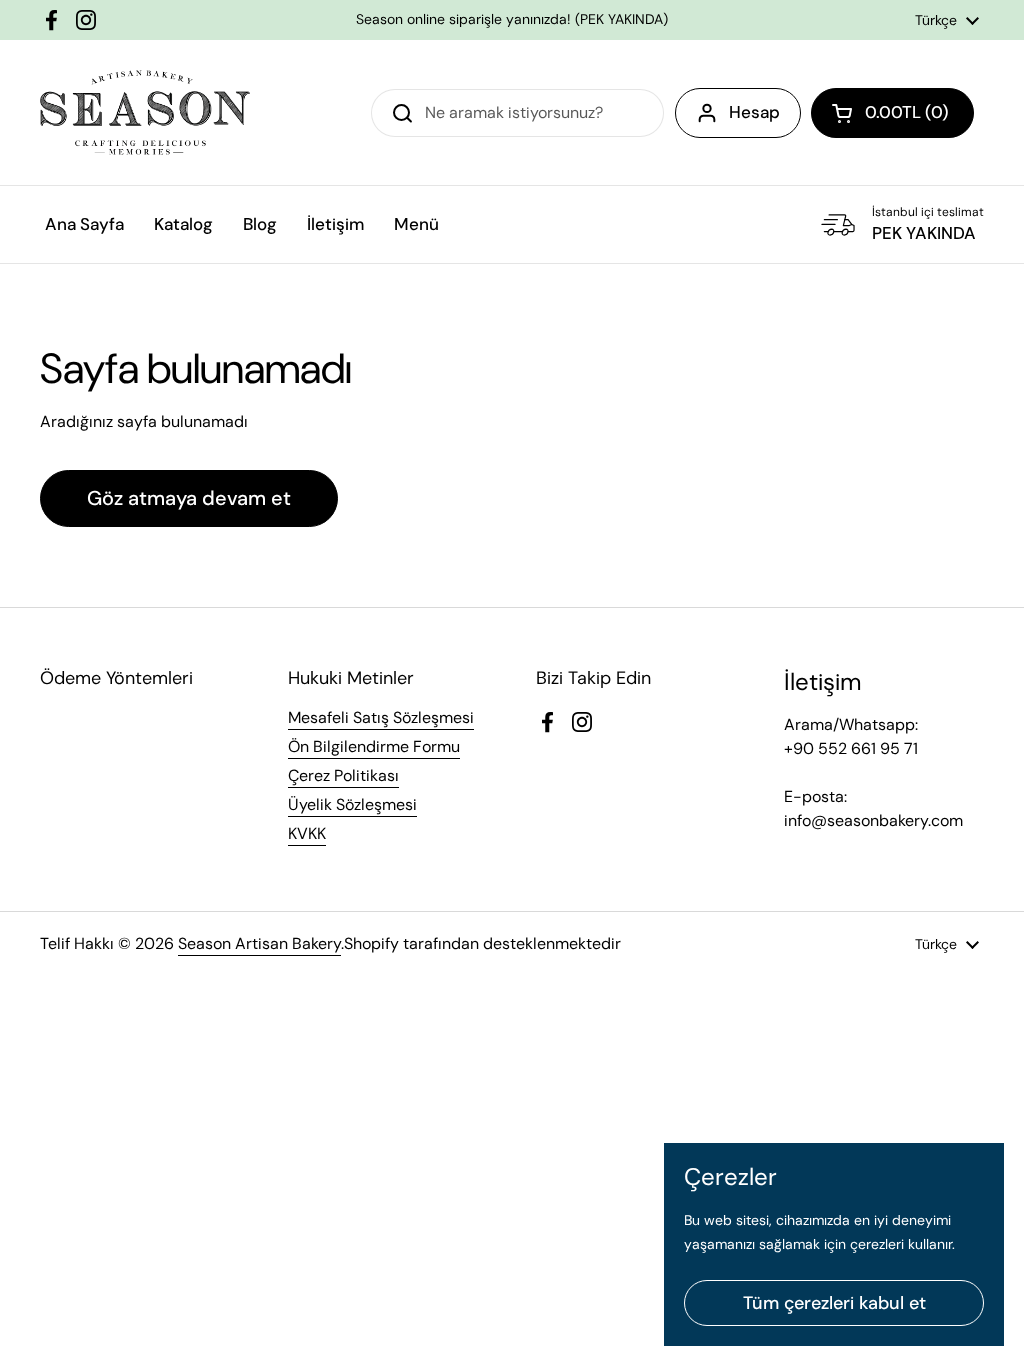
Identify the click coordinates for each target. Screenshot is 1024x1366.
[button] (892, 113)
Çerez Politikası (343, 775)
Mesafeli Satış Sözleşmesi (381, 717)
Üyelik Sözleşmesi (352, 804)
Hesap (754, 112)
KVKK (307, 833)
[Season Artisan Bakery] (145, 112)
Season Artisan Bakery (259, 943)
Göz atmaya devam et (189, 498)
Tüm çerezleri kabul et (834, 1303)
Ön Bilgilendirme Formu (374, 746)
